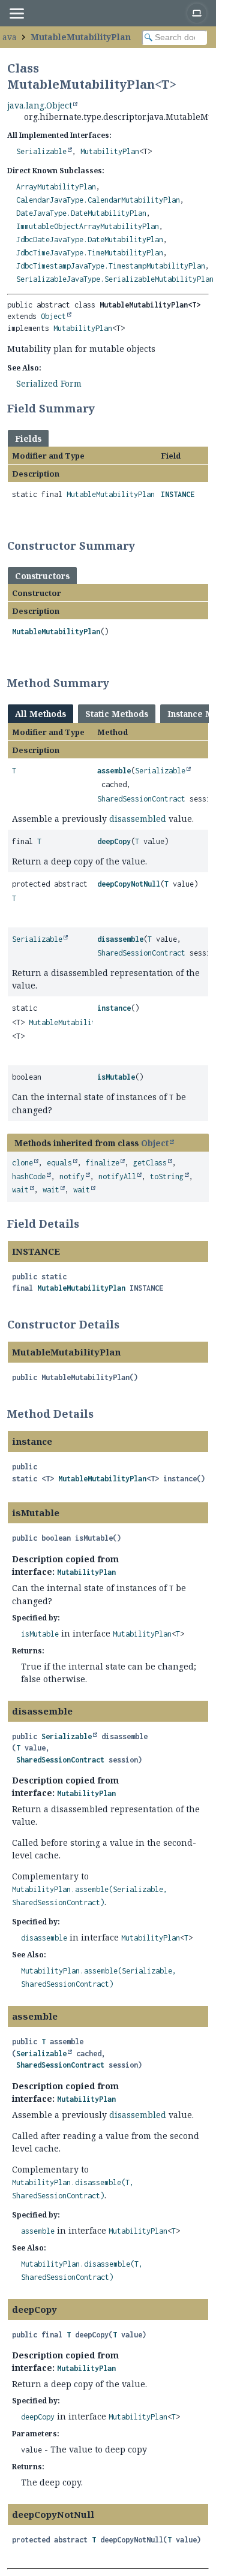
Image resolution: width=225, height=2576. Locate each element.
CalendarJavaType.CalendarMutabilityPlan (98, 200)
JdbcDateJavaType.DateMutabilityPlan (90, 239)
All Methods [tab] (40, 714)
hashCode (29, 1176)
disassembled (138, 819)
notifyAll (117, 1176)
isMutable (116, 1077)
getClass (150, 1163)
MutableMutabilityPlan (81, 37)
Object (53, 316)
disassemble (120, 939)
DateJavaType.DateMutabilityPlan (81, 213)
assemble (114, 771)
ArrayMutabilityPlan (56, 187)
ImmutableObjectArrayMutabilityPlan (88, 226)
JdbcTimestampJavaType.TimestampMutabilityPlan (111, 266)
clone (22, 1163)
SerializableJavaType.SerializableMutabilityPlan (115, 279)
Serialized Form (49, 383)
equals (59, 1163)
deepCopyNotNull (129, 884)
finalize (103, 1163)
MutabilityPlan (110, 151)
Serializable (41, 151)
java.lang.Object (40, 105)
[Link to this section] (103, 408)
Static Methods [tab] (117, 714)
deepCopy (114, 841)
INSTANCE (178, 494)
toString (167, 1176)
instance (114, 1008)
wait (20, 1190)
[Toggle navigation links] (16, 13)
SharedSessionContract (141, 799)
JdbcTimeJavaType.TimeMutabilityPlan (90, 253)
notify (72, 1176)
